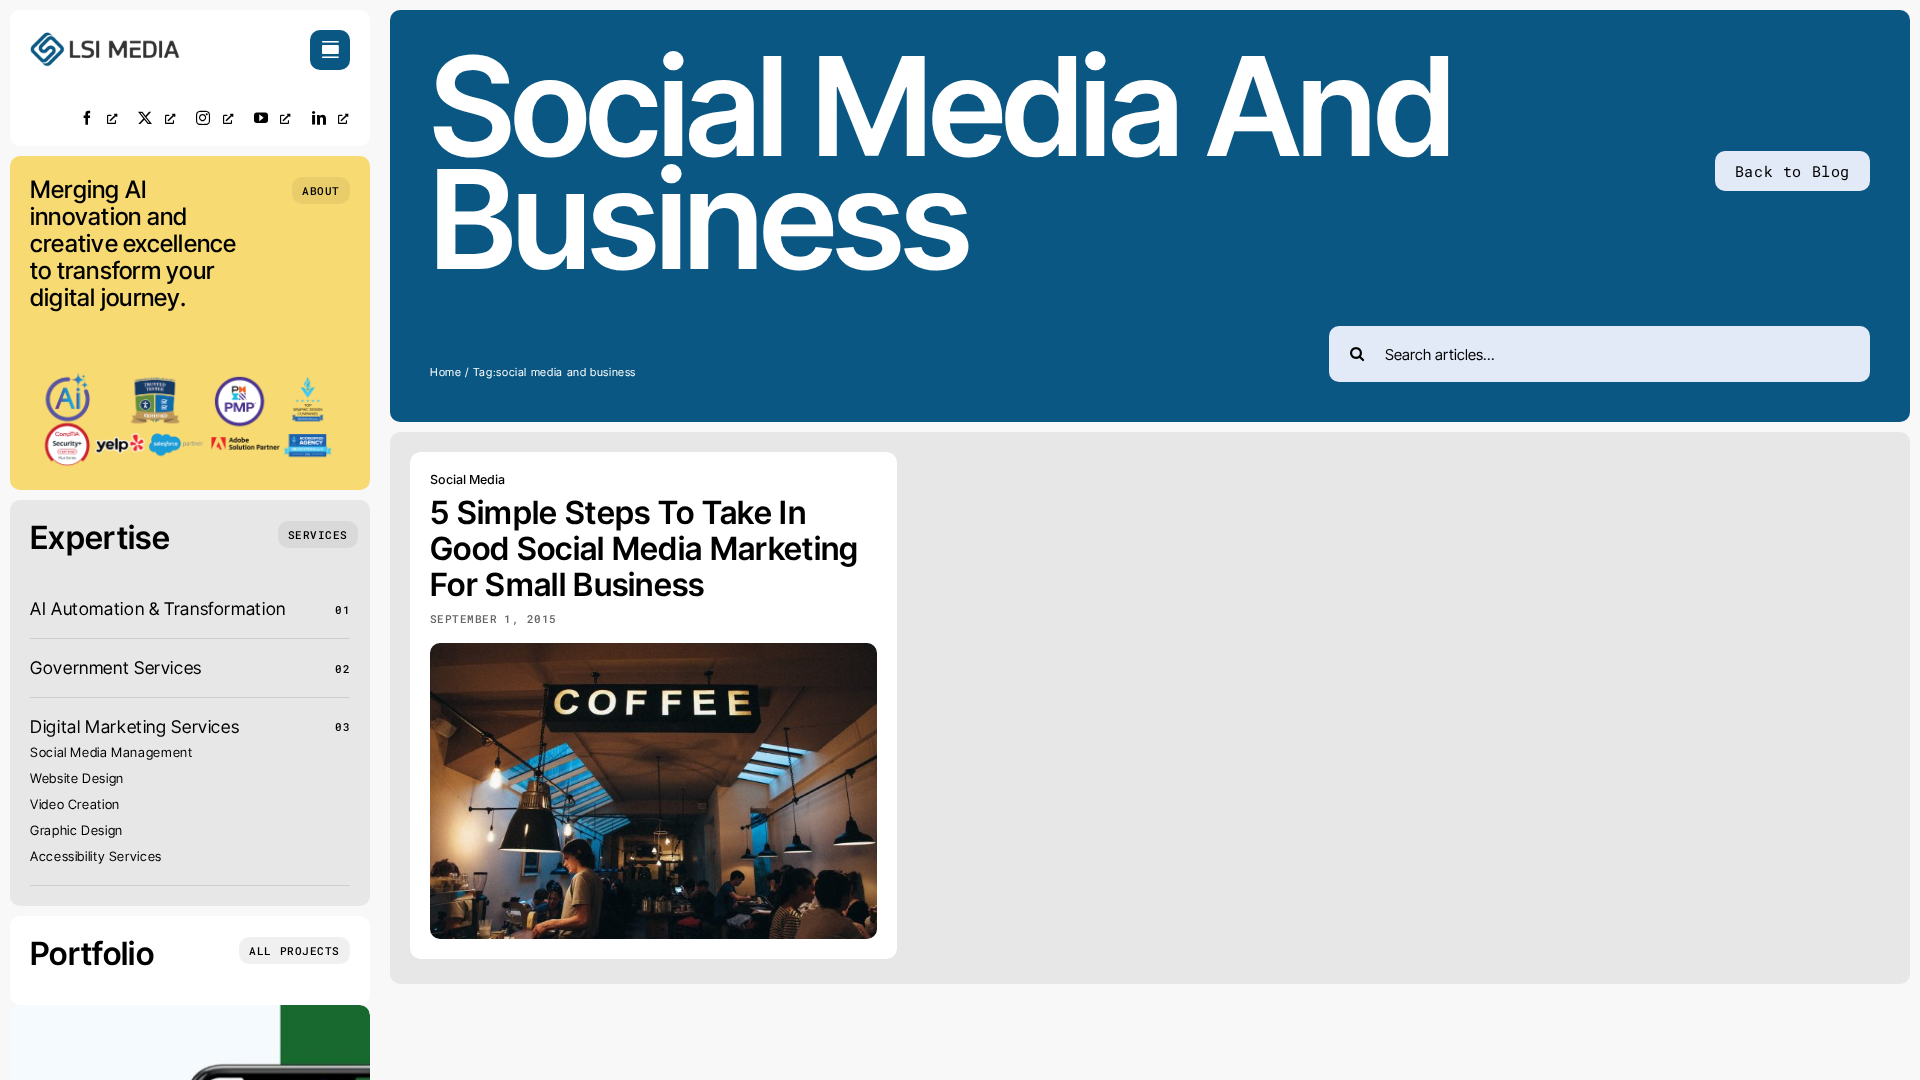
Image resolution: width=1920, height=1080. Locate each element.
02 (342, 668)
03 (342, 726)
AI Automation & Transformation (158, 608)
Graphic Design (76, 830)
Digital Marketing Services (134, 726)
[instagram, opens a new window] (215, 117)
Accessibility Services (96, 856)
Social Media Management (111, 752)
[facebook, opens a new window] (99, 117)
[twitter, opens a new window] (157, 117)
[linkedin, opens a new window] (331, 117)
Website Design (77, 778)
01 (342, 609)
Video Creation (75, 804)
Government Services (116, 667)
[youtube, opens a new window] (273, 117)
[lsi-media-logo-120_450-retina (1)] (105, 38)
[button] (321, 190)
